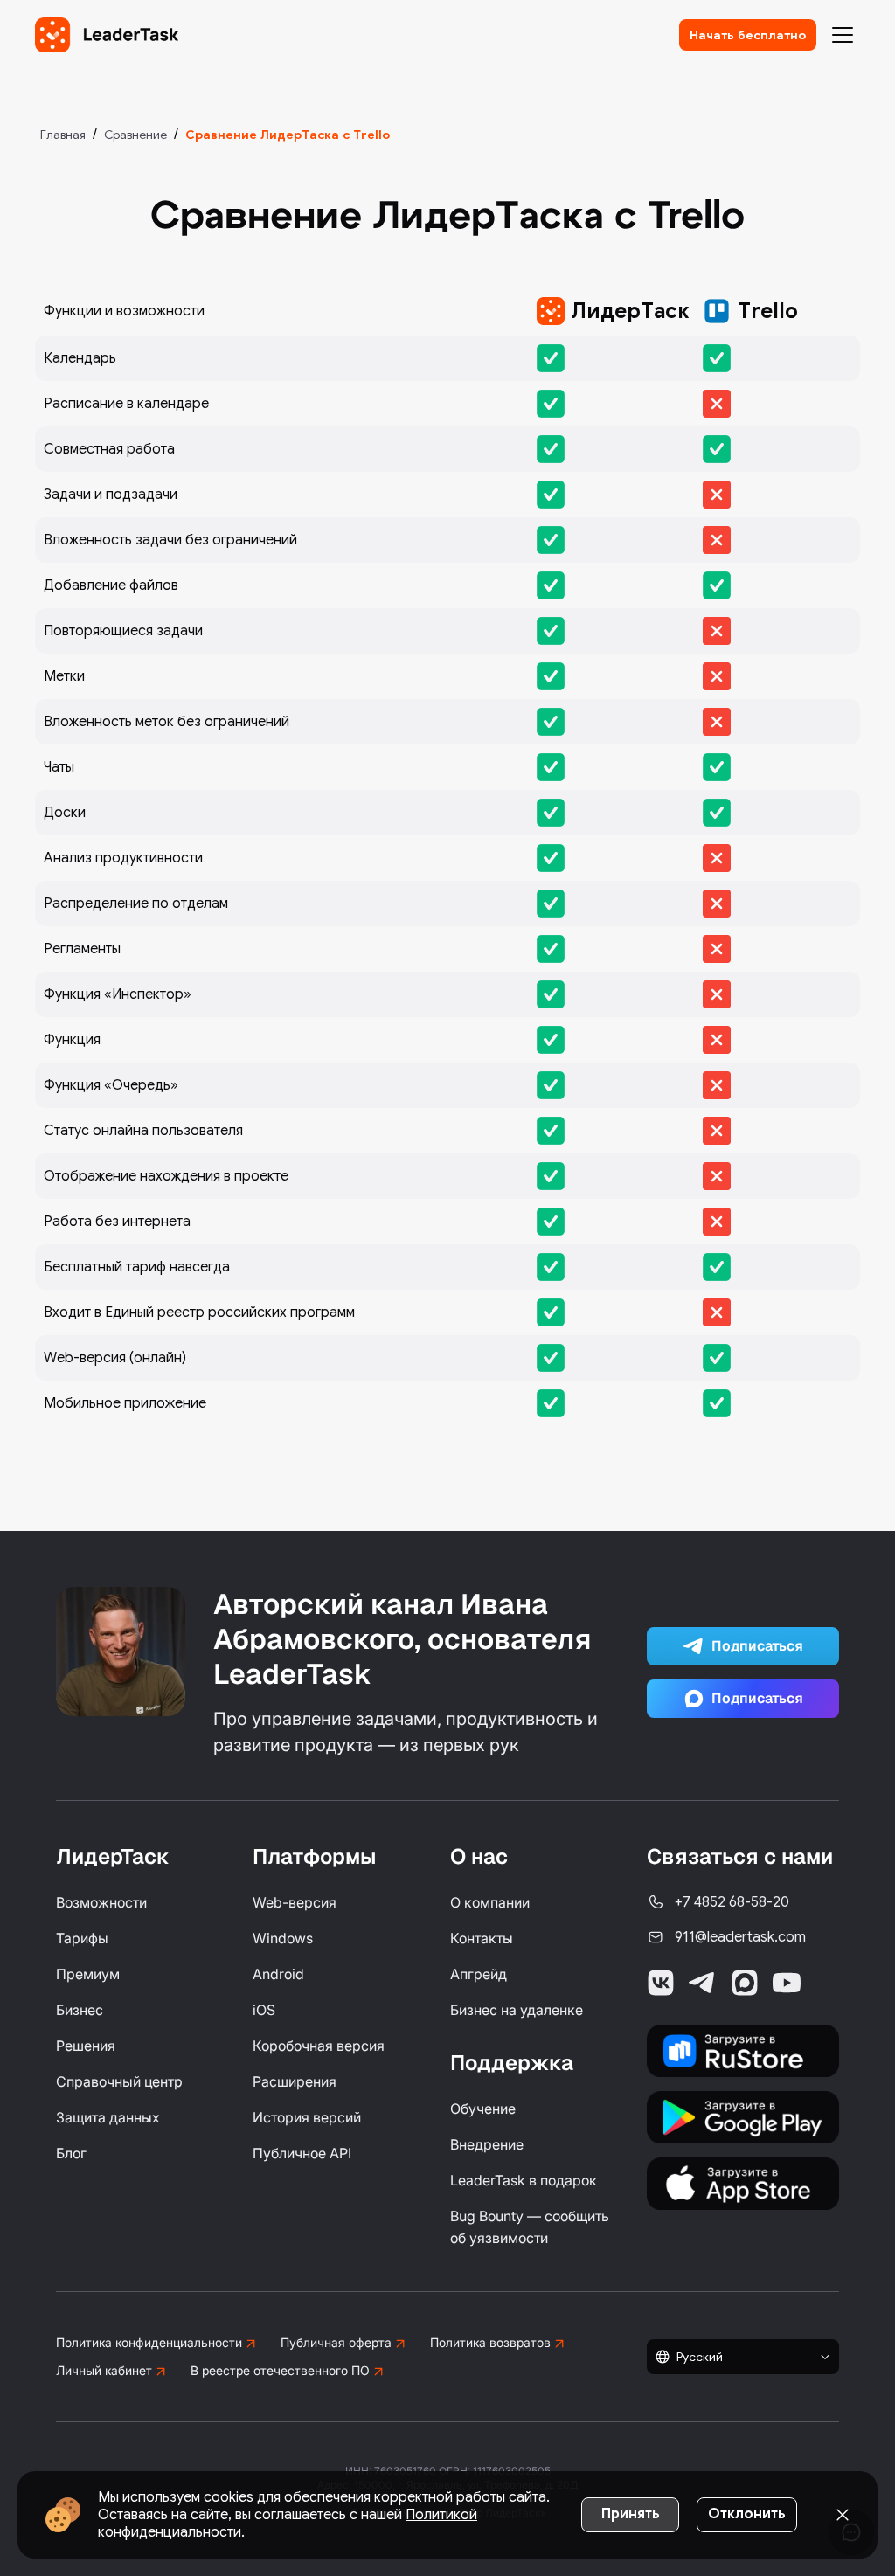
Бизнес (80, 2010)
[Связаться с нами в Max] (745, 1983)
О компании (490, 1902)
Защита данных (108, 2117)
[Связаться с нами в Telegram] (703, 1983)
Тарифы (82, 1938)
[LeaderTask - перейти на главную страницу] (107, 35)
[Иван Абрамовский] (121, 1652)
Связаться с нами (740, 1856)
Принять (631, 2514)
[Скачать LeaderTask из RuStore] (743, 2051)
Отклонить (747, 2514)
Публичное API (302, 2153)
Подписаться (757, 1646)
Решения (86, 2046)
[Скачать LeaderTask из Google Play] (743, 2117)
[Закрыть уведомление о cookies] (843, 2515)
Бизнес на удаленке (517, 2010)
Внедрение (487, 2144)
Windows (283, 1938)
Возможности (101, 1902)
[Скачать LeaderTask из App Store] (743, 2184)
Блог (71, 2153)
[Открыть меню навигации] (843, 35)
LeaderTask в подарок (524, 2180)
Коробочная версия (319, 2046)
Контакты (482, 1938)
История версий (307, 2117)
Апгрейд (479, 1974)
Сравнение (135, 135)
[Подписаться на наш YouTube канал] (787, 1983)
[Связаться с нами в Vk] (661, 1983)
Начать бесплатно (748, 35)
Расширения (295, 2081)
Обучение (483, 2109)
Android (278, 1974)
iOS (264, 2010)
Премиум (88, 1974)
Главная (63, 135)
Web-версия (295, 1902)
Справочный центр (119, 2081)
